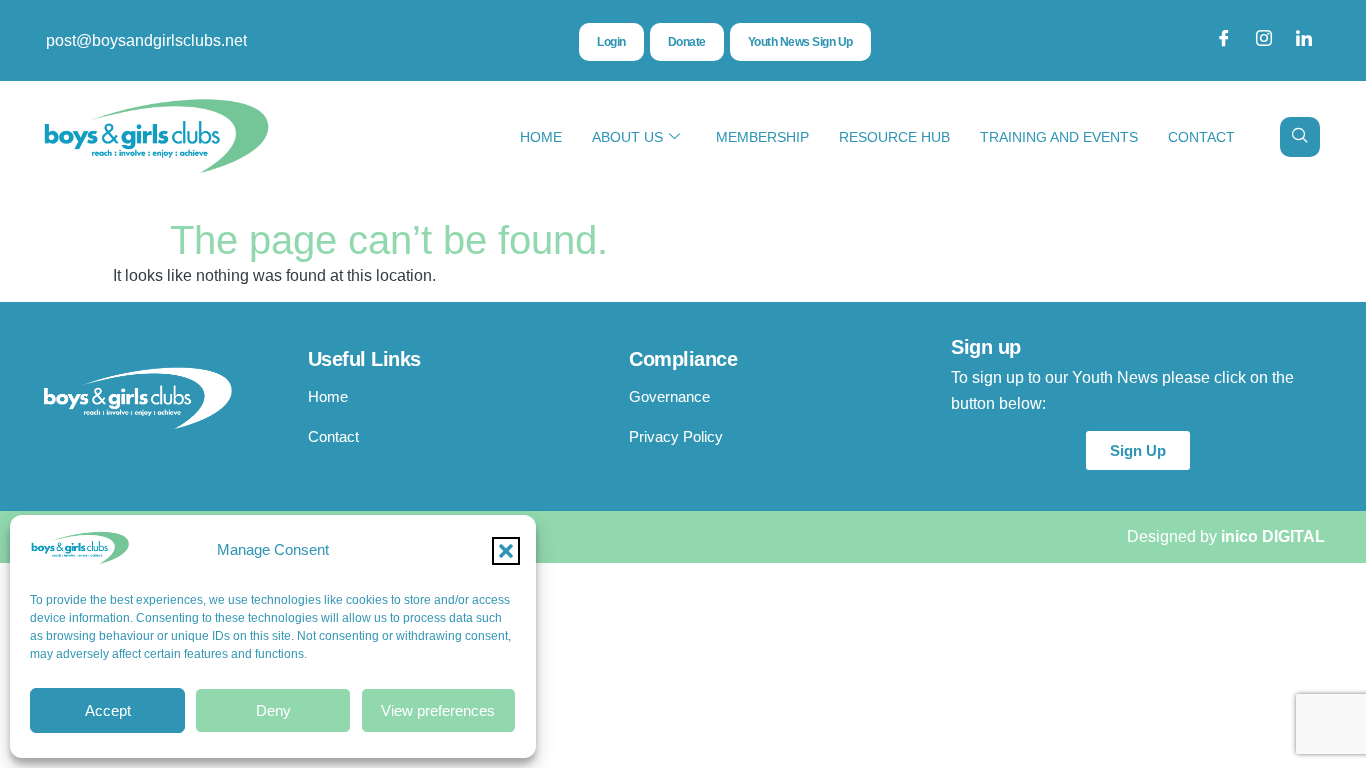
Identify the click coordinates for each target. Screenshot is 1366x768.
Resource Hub (894, 137)
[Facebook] (1224, 41)
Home (541, 137)
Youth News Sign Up (800, 42)
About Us (627, 137)
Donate (687, 42)
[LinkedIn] (1304, 41)
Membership (762, 137)
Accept (108, 710)
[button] (506, 551)
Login (611, 42)
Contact (1201, 137)
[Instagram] (1264, 41)
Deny (273, 710)
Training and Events (1059, 137)
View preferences (438, 710)
